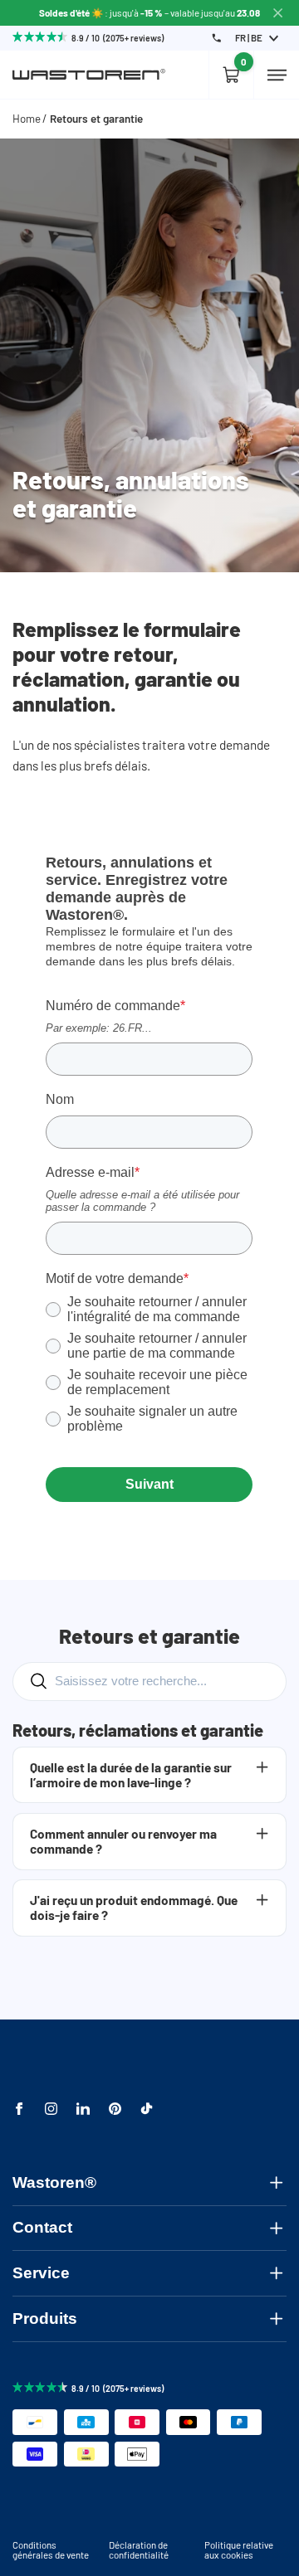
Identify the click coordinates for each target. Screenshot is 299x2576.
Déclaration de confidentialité (139, 2549)
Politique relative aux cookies (239, 2549)
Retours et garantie (96, 119)
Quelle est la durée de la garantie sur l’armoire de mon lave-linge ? (131, 1775)
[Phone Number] (216, 38)
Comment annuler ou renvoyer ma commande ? (123, 1841)
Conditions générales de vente (51, 2549)
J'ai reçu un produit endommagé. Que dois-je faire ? (134, 1908)
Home (27, 119)
